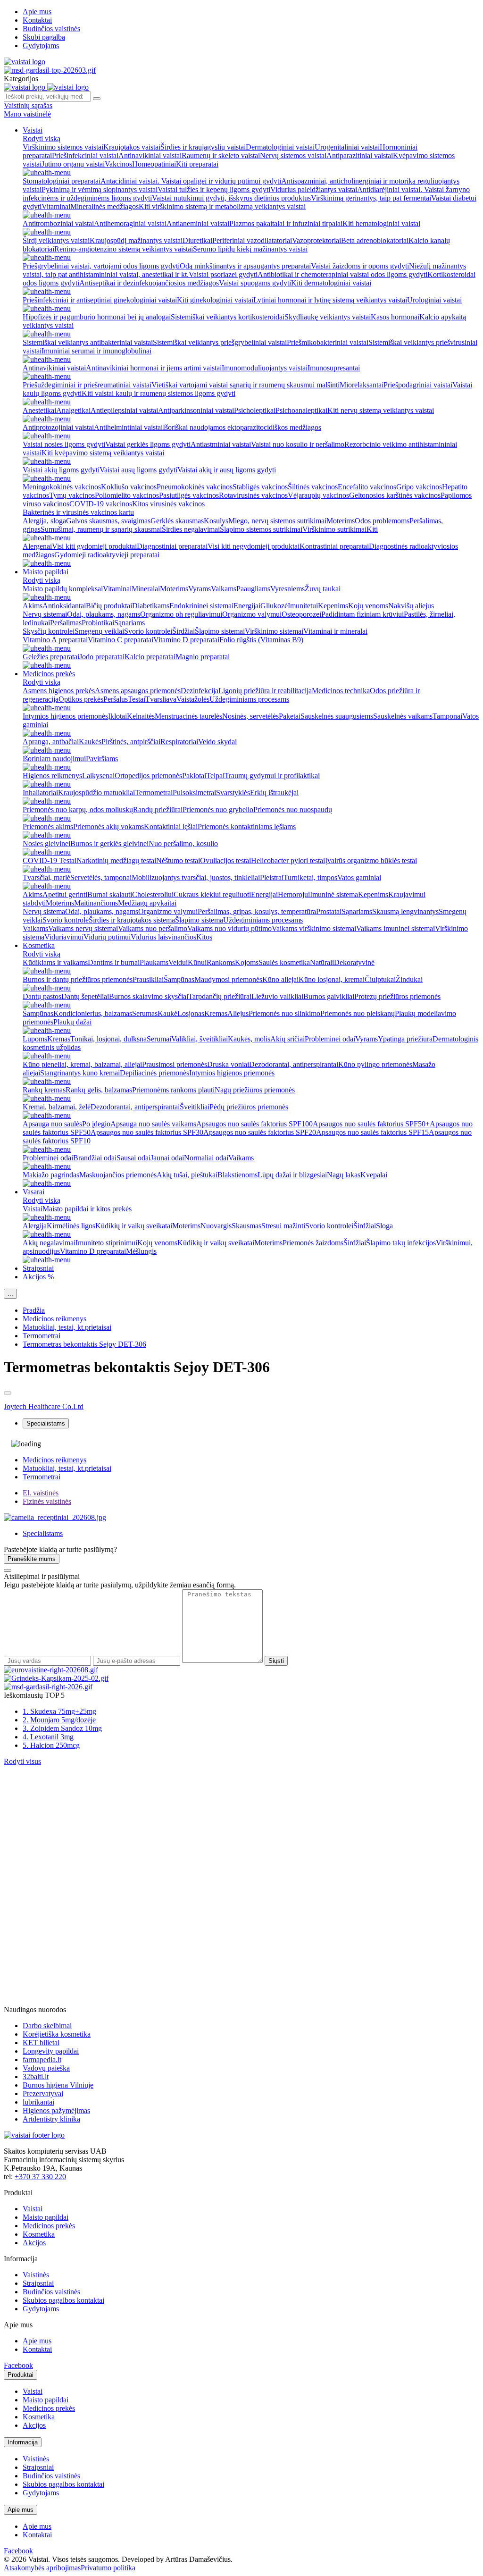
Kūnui (197, 962)
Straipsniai (38, 1268)
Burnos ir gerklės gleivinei (109, 843)
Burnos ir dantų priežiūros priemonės (78, 979)
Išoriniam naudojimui (54, 759)
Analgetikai (73, 410)
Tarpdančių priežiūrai (220, 996)
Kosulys (216, 521)
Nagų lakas (344, 1175)
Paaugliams (253, 589)
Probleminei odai (330, 1039)
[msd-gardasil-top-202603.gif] (50, 70)
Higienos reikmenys (52, 776)
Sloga (384, 1226)
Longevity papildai (51, 2051)
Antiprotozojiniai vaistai (58, 427)
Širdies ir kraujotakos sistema (132, 920)
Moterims (341, 521)
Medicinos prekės (49, 674)
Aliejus (238, 1013)
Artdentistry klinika (51, 2119)
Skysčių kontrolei (49, 631)
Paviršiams (102, 759)
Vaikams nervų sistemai (83, 928)
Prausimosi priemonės (175, 1064)
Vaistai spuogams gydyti (255, 283)
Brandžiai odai (95, 1158)
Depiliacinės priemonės (154, 1073)
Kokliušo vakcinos (129, 487)
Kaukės (90, 742)
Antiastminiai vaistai (221, 444)
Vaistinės (36, 2275)
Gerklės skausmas (177, 521)
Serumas (145, 1013)
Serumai (159, 1039)
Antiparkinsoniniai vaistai (196, 410)
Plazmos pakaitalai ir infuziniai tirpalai (286, 223)
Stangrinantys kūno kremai (80, 1073)
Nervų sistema (44, 911)
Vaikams (224, 589)
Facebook (18, 2365)
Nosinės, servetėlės (250, 716)
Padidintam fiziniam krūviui (362, 614)
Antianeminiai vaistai (198, 223)
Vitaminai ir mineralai (335, 631)
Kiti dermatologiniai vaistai (331, 283)
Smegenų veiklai (99, 631)
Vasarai (33, 1192)
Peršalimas (66, 623)
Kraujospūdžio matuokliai (96, 793)
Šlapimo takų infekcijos (401, 1243)
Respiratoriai (179, 742)
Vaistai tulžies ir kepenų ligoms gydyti (214, 189)
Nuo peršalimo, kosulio (183, 843)
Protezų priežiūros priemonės (397, 996)
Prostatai (329, 911)
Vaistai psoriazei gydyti (223, 274)
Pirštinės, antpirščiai (131, 742)
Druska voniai (228, 1064)
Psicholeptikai (255, 410)
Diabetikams (151, 606)
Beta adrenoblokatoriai (375, 240)
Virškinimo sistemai (274, 631)
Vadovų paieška (46, 2068)
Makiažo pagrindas (51, 1175)
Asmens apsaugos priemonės (138, 691)
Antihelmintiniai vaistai (128, 427)
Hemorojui (294, 894)
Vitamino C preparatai (121, 640)
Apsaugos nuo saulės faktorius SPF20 (260, 1132)
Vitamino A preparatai (55, 640)
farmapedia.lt (42, 2060)
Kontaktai (37, 20)
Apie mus (37, 12)
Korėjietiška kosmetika (57, 2034)
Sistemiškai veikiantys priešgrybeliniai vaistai (220, 342)
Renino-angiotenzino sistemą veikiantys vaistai (124, 249)
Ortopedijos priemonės (148, 776)
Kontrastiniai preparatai (334, 546)
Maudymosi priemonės (228, 979)
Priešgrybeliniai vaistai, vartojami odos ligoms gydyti (101, 266)
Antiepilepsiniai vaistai (124, 410)
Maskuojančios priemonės (118, 1175)
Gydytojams (41, 46)
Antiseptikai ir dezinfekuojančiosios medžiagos (149, 283)
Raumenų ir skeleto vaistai (221, 155)
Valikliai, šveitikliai (200, 1039)
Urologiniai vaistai (434, 300)
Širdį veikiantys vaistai (56, 240)
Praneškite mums (32, 1559)
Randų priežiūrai (158, 810)
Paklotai (194, 776)
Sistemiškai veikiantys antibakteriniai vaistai (88, 342)
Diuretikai (197, 240)
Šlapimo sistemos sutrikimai (261, 529)
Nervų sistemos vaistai (293, 155)
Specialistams (46, 1423)
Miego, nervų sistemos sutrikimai (277, 521)
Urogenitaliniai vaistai (347, 147)
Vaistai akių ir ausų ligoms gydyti (227, 470)
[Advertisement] (75, 1825)
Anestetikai (39, 410)
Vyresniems (287, 589)
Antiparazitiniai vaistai (360, 155)
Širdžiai (183, 631)
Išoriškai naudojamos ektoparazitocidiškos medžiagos (242, 427)
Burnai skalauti (110, 894)
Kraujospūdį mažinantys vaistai (136, 240)
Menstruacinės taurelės (188, 716)
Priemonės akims (48, 827)
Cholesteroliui (153, 894)
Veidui (178, 962)
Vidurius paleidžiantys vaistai (314, 189)
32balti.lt (36, 2077)
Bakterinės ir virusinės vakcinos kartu (78, 512)
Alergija (35, 1226)
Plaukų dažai (72, 1022)
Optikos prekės (81, 699)
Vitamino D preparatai (186, 640)
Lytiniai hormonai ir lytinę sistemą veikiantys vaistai (330, 300)
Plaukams (154, 962)
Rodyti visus (22, 1761)
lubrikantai (38, 2102)
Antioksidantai (64, 606)
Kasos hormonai (395, 317)
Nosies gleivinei (46, 843)
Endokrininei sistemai (201, 606)
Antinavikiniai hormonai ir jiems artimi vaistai (154, 368)
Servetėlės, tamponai (101, 877)
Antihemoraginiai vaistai (130, 223)
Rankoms (221, 962)
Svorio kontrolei (148, 631)
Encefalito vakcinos (367, 487)
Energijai (247, 606)
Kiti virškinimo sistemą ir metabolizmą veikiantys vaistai (222, 206)
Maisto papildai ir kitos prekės (87, 1209)
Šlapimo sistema (199, 920)
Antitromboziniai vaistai (58, 223)
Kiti (372, 529)
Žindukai (409, 979)
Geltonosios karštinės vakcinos (395, 495)
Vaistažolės (193, 699)
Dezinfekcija (200, 691)
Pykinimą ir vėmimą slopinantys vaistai (100, 189)
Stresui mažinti (283, 1226)
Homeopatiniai (154, 164)
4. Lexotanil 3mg (48, 1737)
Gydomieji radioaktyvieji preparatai (107, 555)
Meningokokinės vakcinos (62, 487)
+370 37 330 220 (40, 2177)
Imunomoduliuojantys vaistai (265, 368)
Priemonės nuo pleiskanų (358, 1013)
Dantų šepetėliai (85, 996)
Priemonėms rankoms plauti (173, 1090)
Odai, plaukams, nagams (104, 614)
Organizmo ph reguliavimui (181, 614)
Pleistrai (272, 877)
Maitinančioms (96, 903)
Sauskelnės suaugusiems (337, 716)
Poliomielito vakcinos (127, 495)
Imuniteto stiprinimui (106, 1243)
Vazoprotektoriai (316, 240)
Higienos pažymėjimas (56, 2110)
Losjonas (191, 1013)
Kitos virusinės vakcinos (168, 504)
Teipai (215, 776)
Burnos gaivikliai (329, 996)
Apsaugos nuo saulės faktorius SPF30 (147, 1132)
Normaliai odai (206, 1158)
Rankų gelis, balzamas (99, 1090)
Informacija (23, 2442)
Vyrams (200, 589)
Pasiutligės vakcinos (189, 495)
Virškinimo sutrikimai (334, 529)
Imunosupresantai (334, 368)
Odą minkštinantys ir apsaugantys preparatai (245, 266)
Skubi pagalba (44, 37)
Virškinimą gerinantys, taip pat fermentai (371, 198)
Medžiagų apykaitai (147, 903)
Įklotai (117, 716)
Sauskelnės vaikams (403, 716)
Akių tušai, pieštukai (187, 1175)
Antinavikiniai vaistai (150, 155)
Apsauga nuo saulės (52, 1124)
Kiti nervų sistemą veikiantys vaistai (381, 410)
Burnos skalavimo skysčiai (149, 996)
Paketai (290, 716)
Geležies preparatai (51, 657)
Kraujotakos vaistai (132, 147)
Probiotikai (98, 623)
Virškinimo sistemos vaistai (63, 147)
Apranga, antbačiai (51, 742)
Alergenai (37, 546)
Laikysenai (98, 776)
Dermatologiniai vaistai (280, 147)
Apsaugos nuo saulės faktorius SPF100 (254, 1124)
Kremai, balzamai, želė (57, 1107)
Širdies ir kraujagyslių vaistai (203, 147)
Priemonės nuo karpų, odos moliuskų (78, 810)
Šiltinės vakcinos (313, 487)
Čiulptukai (380, 979)
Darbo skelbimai (47, 2026)
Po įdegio (96, 1124)
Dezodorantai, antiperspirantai (294, 1064)
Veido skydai (217, 742)
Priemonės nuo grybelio (218, 810)
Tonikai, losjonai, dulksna (108, 1039)
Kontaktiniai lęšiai (171, 827)
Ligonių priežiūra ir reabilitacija (265, 691)
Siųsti (276, 1661)
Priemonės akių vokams (108, 827)
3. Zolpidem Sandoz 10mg (62, 1728)
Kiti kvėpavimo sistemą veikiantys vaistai (103, 453)
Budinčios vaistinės (51, 29)
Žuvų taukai (323, 589)
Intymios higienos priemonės (65, 716)
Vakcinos (118, 164)
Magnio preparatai (203, 657)
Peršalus (116, 699)
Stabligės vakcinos (260, 487)
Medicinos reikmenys (54, 1319)
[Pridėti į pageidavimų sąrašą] (8, 1393)
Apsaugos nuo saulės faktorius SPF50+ (371, 1124)
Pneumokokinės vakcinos (195, 487)
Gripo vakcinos (419, 487)
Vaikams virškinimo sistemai (314, 928)
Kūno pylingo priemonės (375, 1064)
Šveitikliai (195, 1107)
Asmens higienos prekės (59, 691)
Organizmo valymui (252, 614)
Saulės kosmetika (284, 962)
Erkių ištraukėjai (274, 793)
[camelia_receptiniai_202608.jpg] (55, 1517)
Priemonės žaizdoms (313, 1243)
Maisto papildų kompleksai (63, 589)
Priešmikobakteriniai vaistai (328, 342)
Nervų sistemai (45, 614)
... (10, 1294)
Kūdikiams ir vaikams (55, 962)
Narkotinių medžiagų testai (116, 860)
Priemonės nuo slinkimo (284, 1013)
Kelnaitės (141, 716)
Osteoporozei (301, 614)
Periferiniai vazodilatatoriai (252, 240)
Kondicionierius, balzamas (93, 1013)
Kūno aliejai (280, 979)
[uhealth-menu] (47, 172)
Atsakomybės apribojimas (42, 2568)
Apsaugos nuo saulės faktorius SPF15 (372, 1132)
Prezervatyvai (43, 2094)
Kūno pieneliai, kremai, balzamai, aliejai (82, 1064)
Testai (137, 699)
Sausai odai (133, 1158)
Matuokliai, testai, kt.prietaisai (67, 1327)
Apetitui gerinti (65, 894)
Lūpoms (35, 1039)
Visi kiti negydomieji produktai (254, 546)
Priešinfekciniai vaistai (85, 155)
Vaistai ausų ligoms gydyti (138, 470)
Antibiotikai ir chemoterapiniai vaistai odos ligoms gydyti (342, 274)
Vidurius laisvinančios (163, 937)
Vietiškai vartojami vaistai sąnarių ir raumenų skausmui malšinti (246, 385)
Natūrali (322, 962)
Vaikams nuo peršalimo (153, 928)
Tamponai (447, 716)
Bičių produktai (109, 606)
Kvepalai (374, 1175)
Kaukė (167, 1013)
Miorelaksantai (362, 385)
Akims (33, 606)
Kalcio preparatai (150, 657)
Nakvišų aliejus (411, 606)
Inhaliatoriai (40, 793)
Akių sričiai (287, 1039)
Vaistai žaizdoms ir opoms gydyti (360, 266)
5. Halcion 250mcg (51, 1745)
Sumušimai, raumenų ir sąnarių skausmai (101, 529)
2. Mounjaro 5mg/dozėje (59, 1720)
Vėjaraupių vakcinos (318, 495)
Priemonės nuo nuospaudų (293, 810)
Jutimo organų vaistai (73, 164)
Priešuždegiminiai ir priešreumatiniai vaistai (87, 385)
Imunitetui (303, 606)
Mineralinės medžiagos (104, 206)
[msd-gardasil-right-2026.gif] (48, 1687)
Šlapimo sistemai (220, 631)
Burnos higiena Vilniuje (58, 2085)
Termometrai (154, 793)
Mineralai (146, 589)
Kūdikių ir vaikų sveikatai (134, 1226)
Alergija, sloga (44, 521)
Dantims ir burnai (114, 962)
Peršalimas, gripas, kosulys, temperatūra (257, 911)
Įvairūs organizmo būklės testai (371, 860)
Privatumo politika (108, 2568)
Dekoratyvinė (354, 962)
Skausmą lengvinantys (405, 911)
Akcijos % (38, 1277)
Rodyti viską (42, 138)
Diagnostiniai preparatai (172, 546)
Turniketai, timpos (310, 877)
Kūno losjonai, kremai (332, 979)
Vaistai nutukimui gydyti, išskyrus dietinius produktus (231, 198)
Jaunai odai (167, 1158)
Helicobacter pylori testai (288, 860)
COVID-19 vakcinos (101, 504)
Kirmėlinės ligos (71, 1226)
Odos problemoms (382, 521)
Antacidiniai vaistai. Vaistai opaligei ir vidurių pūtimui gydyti (191, 181)
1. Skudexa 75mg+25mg (59, 1711)
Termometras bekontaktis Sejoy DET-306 (84, 1344)
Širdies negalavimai (191, 529)
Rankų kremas (44, 1090)
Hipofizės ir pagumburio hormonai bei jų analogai (97, 317)
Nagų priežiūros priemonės (255, 1090)
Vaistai (33, 130)
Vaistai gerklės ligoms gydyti (148, 444)
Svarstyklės (233, 793)
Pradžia (34, 1310)
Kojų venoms (368, 606)
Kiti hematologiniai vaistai (381, 223)
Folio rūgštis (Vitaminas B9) (261, 640)
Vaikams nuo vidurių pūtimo (229, 928)
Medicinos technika (341, 691)
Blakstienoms (237, 1175)
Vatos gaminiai (359, 877)
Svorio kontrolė (66, 920)
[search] (97, 99)
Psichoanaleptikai (301, 410)
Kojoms (247, 962)
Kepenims (333, 606)
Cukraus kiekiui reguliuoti (212, 894)
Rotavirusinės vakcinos (253, 495)
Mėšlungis (141, 1251)
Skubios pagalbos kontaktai (63, 2300)
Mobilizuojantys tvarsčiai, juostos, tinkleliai (196, 877)
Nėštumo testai (178, 860)
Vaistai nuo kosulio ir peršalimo (298, 444)
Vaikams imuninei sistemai (396, 928)
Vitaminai (56, 206)
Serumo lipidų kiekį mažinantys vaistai (250, 249)
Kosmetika (39, 945)
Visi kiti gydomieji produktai (94, 546)
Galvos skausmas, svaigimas (108, 521)
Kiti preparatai (197, 164)
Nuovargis (216, 1226)
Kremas (216, 1013)
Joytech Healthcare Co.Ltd (44, 1406)
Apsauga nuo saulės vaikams (153, 1124)
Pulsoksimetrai (194, 793)
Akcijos (34, 2243)
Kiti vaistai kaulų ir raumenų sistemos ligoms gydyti (158, 393)
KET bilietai (41, 2043)
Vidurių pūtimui (107, 937)
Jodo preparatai (102, 657)
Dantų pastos (42, 996)
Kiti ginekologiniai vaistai (215, 300)
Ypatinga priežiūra (405, 1039)
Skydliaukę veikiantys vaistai (328, 317)
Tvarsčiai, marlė (46, 877)
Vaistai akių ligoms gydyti (61, 470)
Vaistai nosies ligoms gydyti (64, 444)
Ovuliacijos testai (225, 860)
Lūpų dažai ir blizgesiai (292, 1175)
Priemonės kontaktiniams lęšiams (247, 827)
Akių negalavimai (49, 1243)
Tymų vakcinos (72, 495)
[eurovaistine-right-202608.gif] (51, 1670)
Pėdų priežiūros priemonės (249, 1107)
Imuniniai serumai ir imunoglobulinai (96, 351)
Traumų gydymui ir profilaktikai (272, 776)
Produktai (21, 2375)
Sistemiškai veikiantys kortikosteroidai (228, 317)
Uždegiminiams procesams (249, 699)
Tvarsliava (161, 699)
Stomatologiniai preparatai (62, 181)
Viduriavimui (64, 937)
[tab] (41, 1493)
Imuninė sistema (334, 894)
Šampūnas (179, 979)
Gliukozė (274, 606)
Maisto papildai (46, 572)
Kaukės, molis (249, 1039)
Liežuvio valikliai (277, 996)
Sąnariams (129, 623)
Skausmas (246, 1226)
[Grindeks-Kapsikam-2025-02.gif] (56, 1678)
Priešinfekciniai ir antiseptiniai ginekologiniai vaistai (100, 300)
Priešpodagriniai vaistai (418, 385)
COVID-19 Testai (50, 860)
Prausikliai (148, 979)
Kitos (204, 937)
